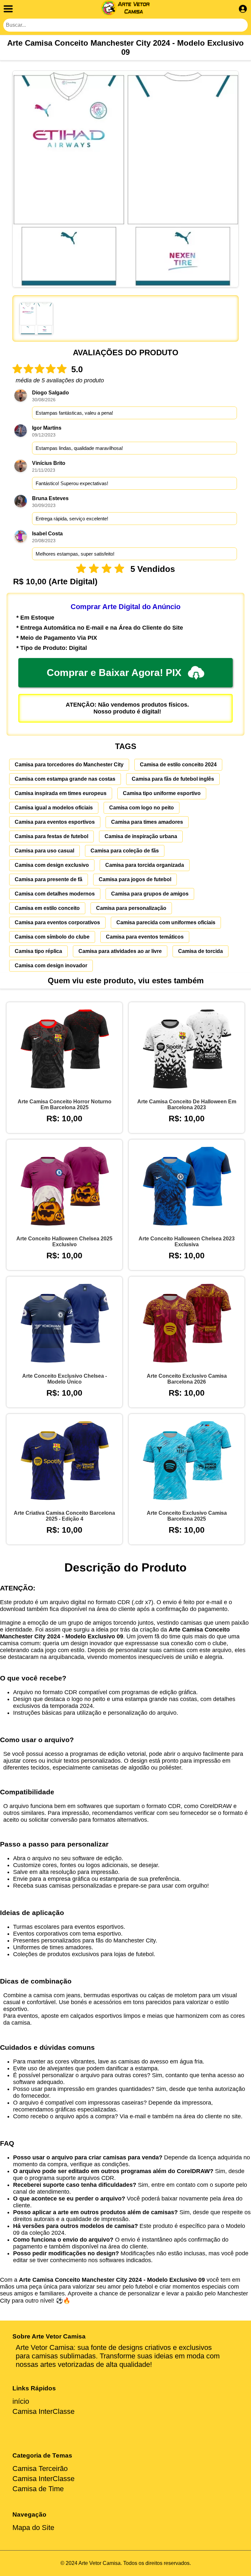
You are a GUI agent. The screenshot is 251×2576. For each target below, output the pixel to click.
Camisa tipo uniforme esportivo (162, 793)
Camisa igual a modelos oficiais (54, 808)
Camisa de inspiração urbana (141, 836)
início (21, 2401)
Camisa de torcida (201, 951)
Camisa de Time (38, 2489)
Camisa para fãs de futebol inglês (173, 779)
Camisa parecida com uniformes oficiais (166, 922)
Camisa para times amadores (147, 822)
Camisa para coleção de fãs (125, 851)
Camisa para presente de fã (49, 879)
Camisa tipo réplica (38, 951)
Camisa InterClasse (43, 2411)
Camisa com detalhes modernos (55, 894)
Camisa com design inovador (51, 966)
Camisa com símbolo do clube (52, 937)
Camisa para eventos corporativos (57, 922)
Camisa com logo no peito (142, 808)
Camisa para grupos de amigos (150, 894)
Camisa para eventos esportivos (55, 822)
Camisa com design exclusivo (52, 865)
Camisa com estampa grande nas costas (65, 779)
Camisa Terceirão (40, 2469)
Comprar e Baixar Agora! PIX (114, 673)
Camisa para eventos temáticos (145, 937)
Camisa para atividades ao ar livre (120, 951)
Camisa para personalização (131, 908)
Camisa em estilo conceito (47, 908)
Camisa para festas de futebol (51, 836)
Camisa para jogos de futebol (135, 879)
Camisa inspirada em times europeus (61, 793)
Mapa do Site (33, 2528)
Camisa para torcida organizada (145, 865)
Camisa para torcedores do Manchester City (69, 765)
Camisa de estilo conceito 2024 (178, 765)
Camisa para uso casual (44, 851)
